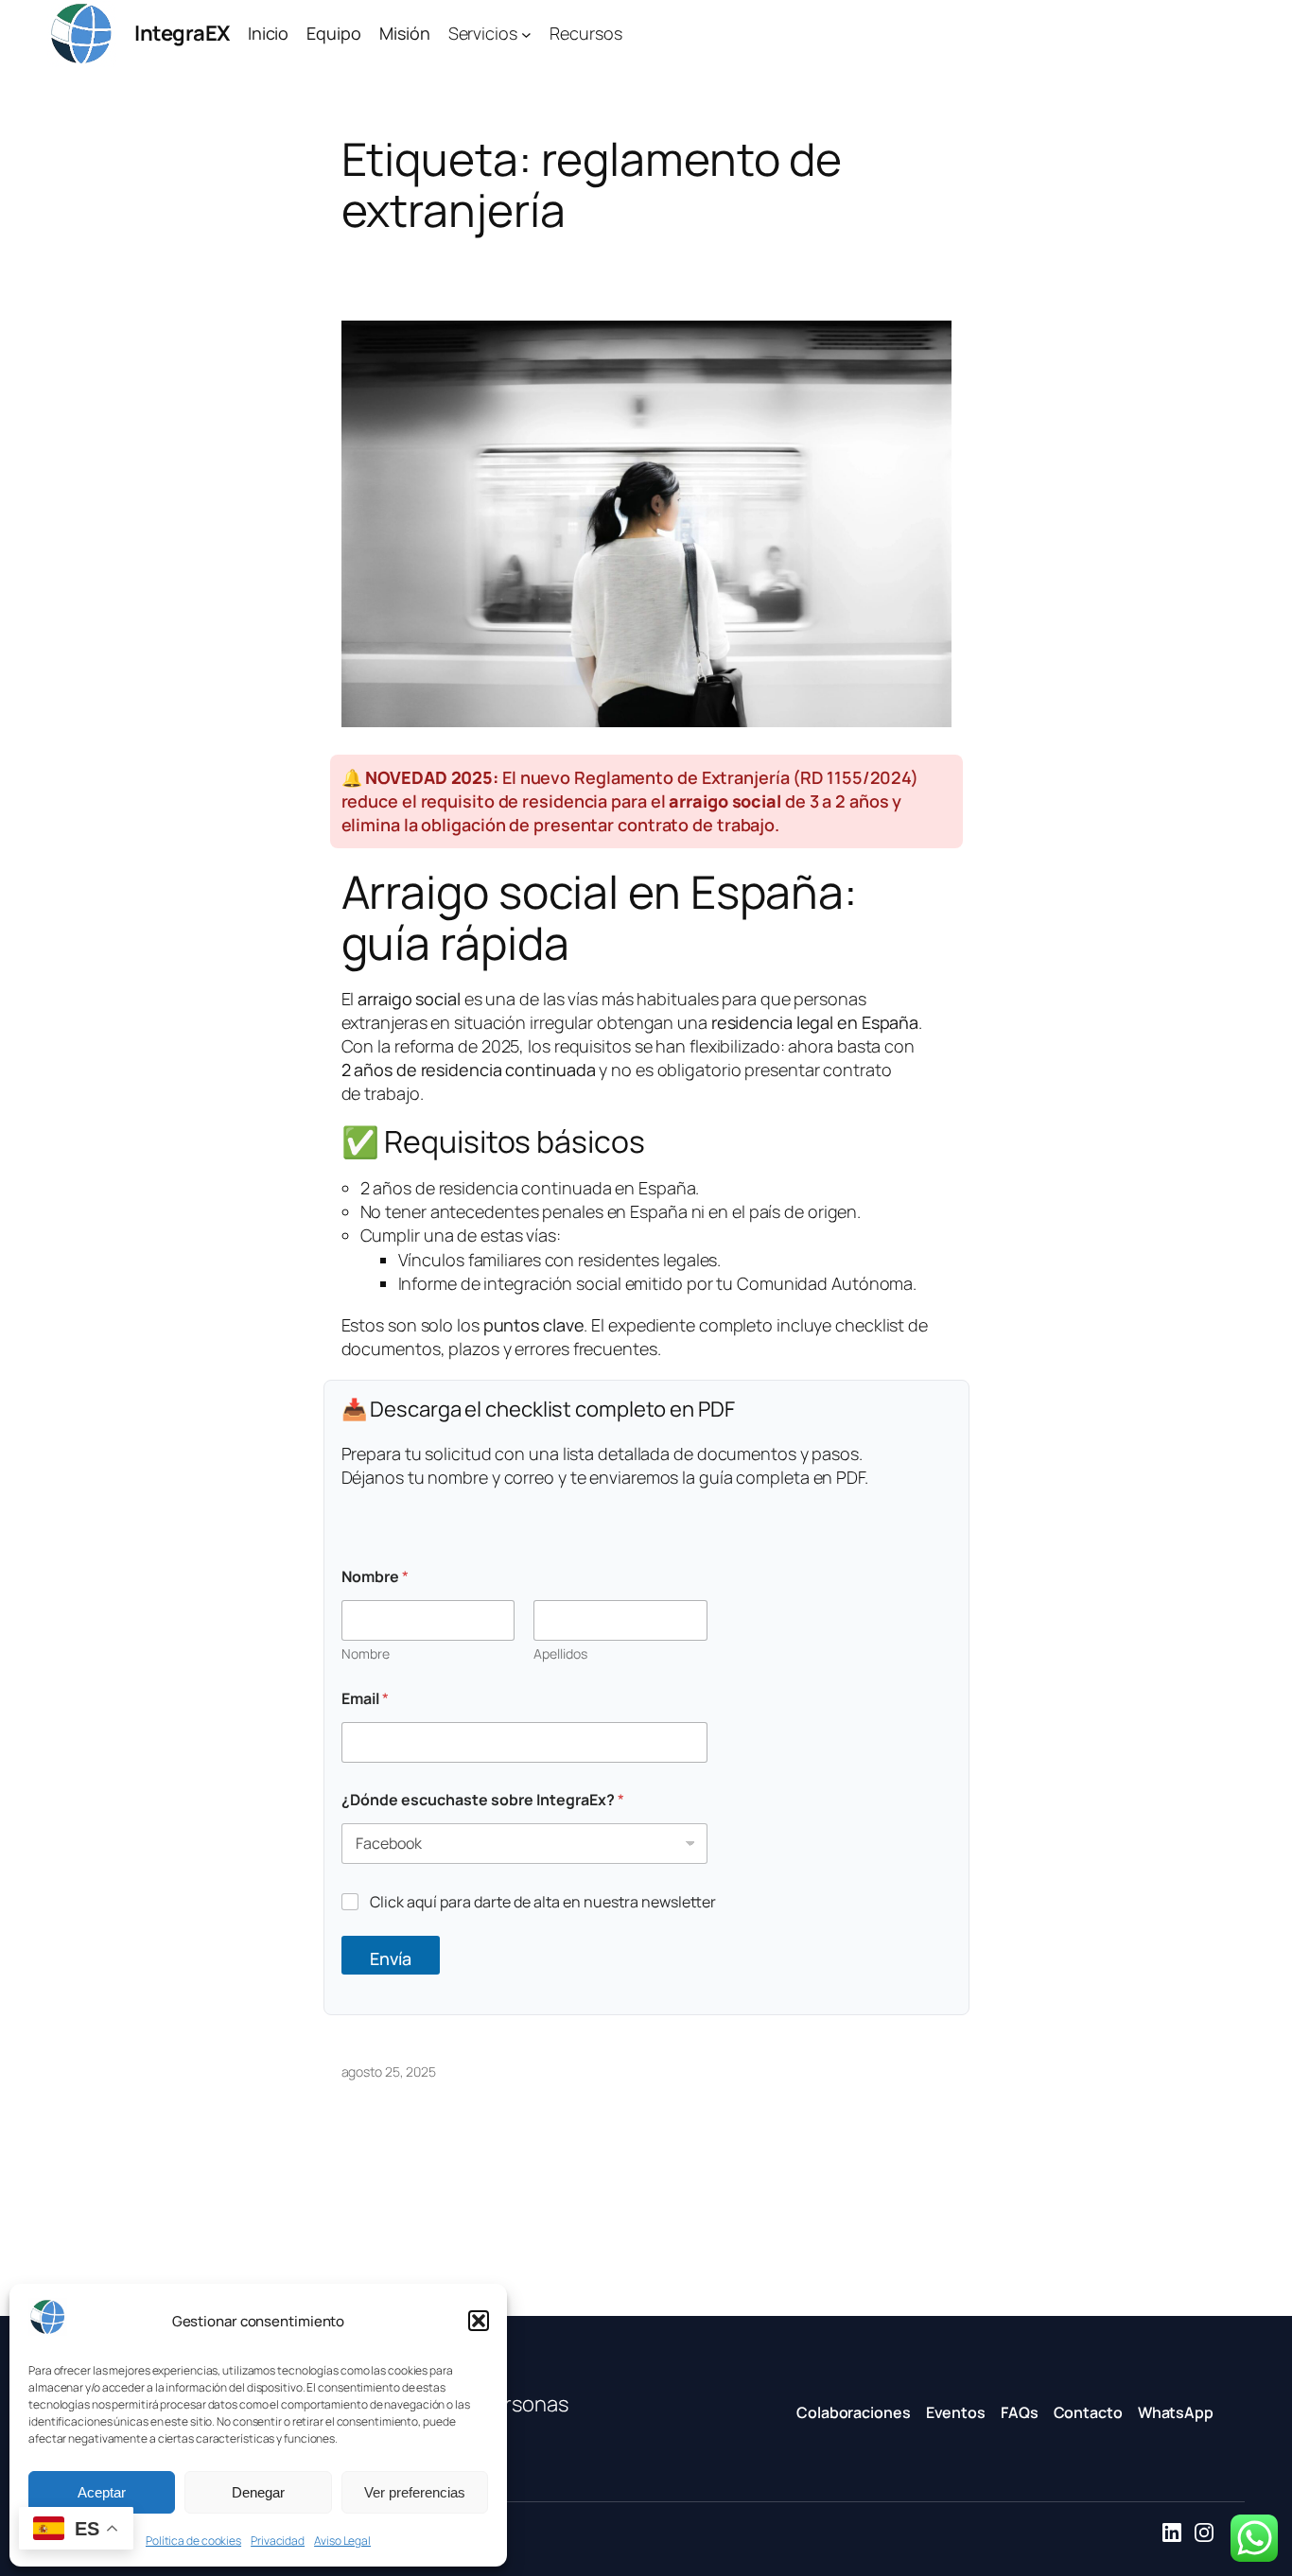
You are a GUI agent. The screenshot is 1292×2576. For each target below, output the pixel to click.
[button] (479, 2321)
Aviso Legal (342, 2541)
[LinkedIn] (1172, 2535)
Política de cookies (193, 2541)
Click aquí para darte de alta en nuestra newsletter (543, 1902)
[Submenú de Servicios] (526, 34)
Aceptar (102, 2492)
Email (365, 1699)
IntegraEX (182, 33)
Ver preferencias (415, 2492)
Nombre (366, 1654)
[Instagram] (1204, 2535)
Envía (391, 1958)
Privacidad (278, 2541)
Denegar (258, 2492)
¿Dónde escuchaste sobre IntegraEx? (483, 1800)
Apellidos (560, 1654)
